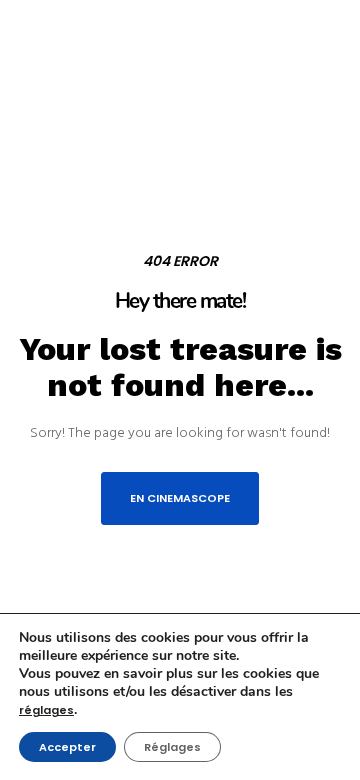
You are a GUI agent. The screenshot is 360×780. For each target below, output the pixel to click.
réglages (46, 710)
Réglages (172, 747)
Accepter (67, 747)
